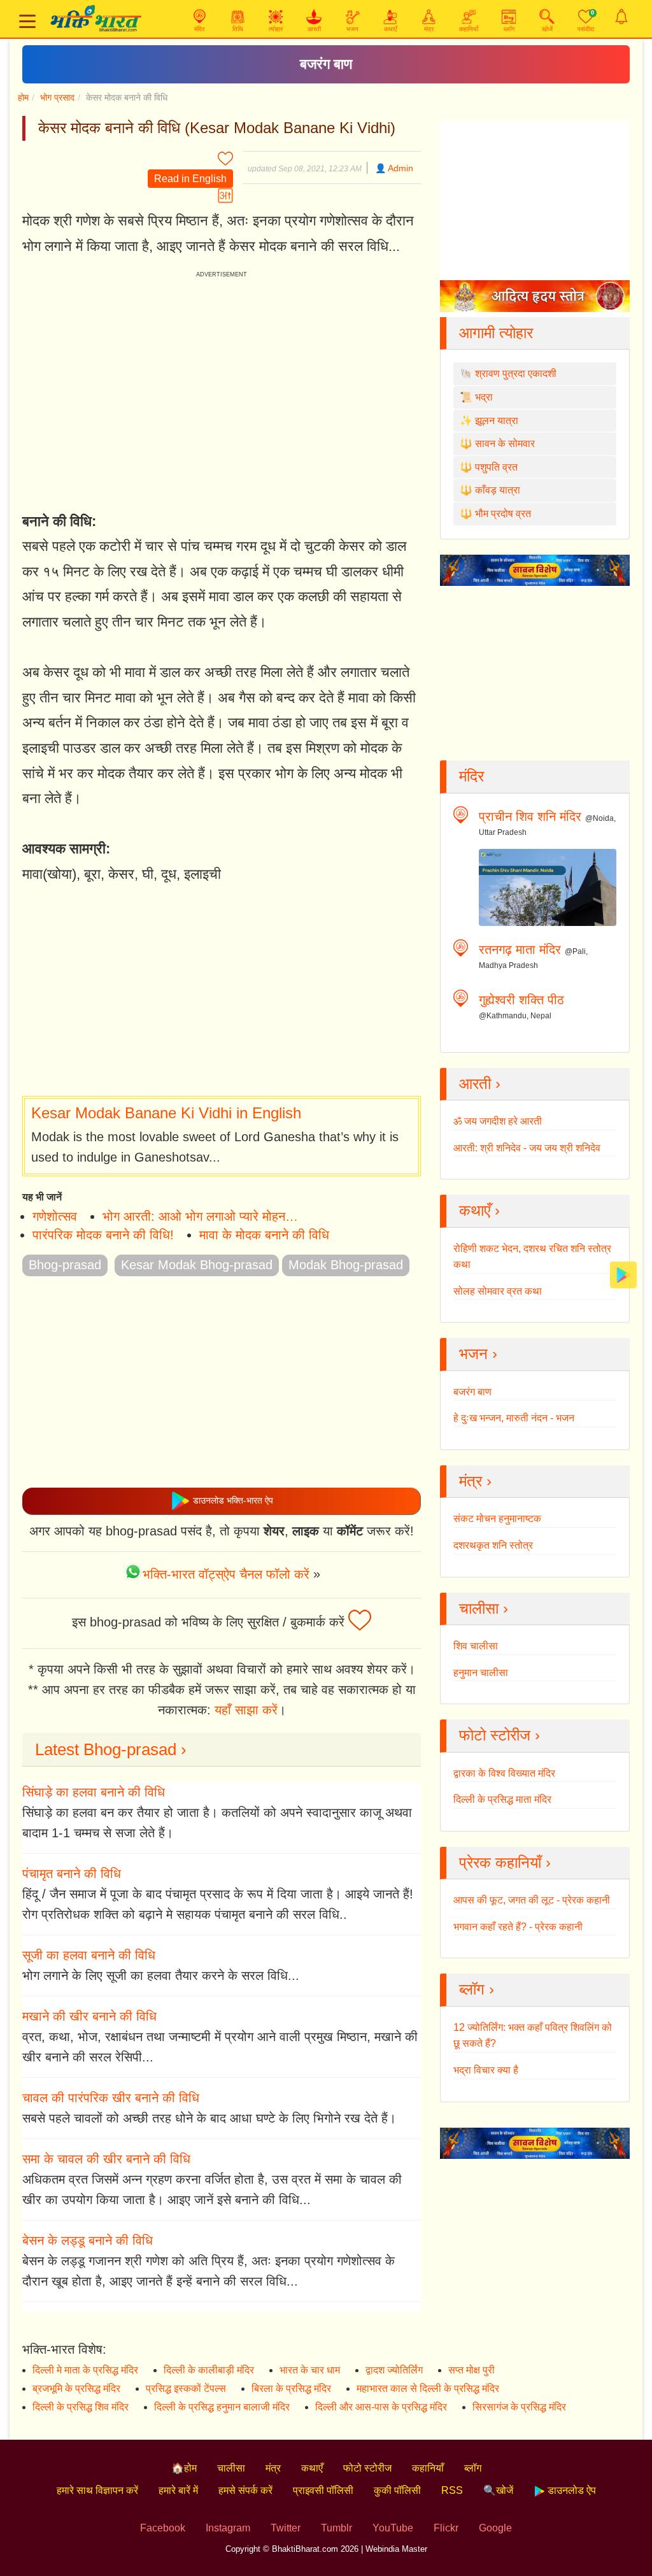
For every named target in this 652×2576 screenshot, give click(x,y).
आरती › (480, 1084)
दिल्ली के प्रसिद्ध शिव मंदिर (81, 2407)
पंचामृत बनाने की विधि (72, 1874)
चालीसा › (484, 1608)
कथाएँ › (479, 1210)
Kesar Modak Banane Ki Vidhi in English (166, 1113)
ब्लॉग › (477, 1989)
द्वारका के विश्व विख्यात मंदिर (504, 1773)
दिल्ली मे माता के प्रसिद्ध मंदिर (85, 2370)
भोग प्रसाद (57, 97)
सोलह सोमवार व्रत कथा (498, 1291)
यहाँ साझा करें (246, 1710)
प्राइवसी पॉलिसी (323, 2490)
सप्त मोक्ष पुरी (471, 2370)
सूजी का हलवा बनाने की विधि (89, 1955)
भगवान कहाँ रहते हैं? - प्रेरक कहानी (518, 1927)
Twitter (286, 2528)
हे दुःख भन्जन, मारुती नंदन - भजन (514, 1418)
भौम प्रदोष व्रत (503, 514)
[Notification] (621, 17)
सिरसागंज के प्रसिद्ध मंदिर (519, 2407)
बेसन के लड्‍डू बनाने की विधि (88, 2240)
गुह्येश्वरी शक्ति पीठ (521, 1000)
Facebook (163, 2528)
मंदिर (471, 776)
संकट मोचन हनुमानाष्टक (497, 1519)
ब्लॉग (473, 2468)
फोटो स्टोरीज (367, 2468)
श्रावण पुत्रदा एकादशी (516, 374)
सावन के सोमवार (505, 444)
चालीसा (231, 2468)
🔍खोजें (498, 2490)
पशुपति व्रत (496, 467)
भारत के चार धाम (310, 2370)
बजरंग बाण (326, 64)
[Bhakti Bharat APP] (623, 1274)
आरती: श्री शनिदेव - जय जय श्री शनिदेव (527, 1148)
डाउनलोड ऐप (570, 2490)
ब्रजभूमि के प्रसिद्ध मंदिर (76, 2388)
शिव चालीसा (476, 1646)
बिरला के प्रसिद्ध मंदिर (291, 2388)
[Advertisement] (222, 992)
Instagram (228, 2528)
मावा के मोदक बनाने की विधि (264, 1235)
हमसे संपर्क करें (245, 2490)
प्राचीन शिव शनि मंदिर (530, 816)
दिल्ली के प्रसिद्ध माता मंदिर (502, 1799)
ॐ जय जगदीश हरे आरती (498, 1121)
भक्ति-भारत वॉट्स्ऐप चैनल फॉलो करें (226, 1574)
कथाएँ (312, 2468)
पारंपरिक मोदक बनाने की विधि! (103, 1235)
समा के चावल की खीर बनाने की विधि (106, 2159)
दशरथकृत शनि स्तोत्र (493, 1545)
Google (495, 2528)
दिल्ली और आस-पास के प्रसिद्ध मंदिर (381, 2407)
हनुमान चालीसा (481, 1673)
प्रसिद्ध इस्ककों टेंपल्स (186, 2388)
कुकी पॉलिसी (397, 2490)
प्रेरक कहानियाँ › (505, 1862)
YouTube (393, 2528)
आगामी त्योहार (496, 333)
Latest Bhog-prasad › (111, 1749)
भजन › (478, 1354)
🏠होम (184, 2468)
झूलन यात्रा (497, 421)
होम (23, 97)
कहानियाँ (428, 2468)
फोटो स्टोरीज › (500, 1735)
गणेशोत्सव (55, 1216)
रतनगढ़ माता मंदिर (520, 950)
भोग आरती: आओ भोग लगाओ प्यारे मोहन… (200, 1216)
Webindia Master (396, 2549)
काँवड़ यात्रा (498, 490)
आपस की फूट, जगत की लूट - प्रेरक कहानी (532, 1900)
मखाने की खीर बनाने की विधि (89, 2016)
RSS (452, 2490)
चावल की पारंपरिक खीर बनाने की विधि (111, 2098)
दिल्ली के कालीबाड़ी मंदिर (209, 2370)
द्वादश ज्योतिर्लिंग (394, 2370)
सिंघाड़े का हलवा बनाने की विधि (94, 1792)
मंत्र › (475, 1481)
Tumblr (337, 2528)
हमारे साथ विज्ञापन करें (97, 2490)
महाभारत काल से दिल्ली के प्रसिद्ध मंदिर (428, 2388)
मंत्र (273, 2468)
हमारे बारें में (178, 2490)
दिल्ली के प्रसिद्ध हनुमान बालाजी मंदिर (222, 2407)
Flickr (446, 2528)
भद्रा (484, 397)
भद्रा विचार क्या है (486, 2070)
